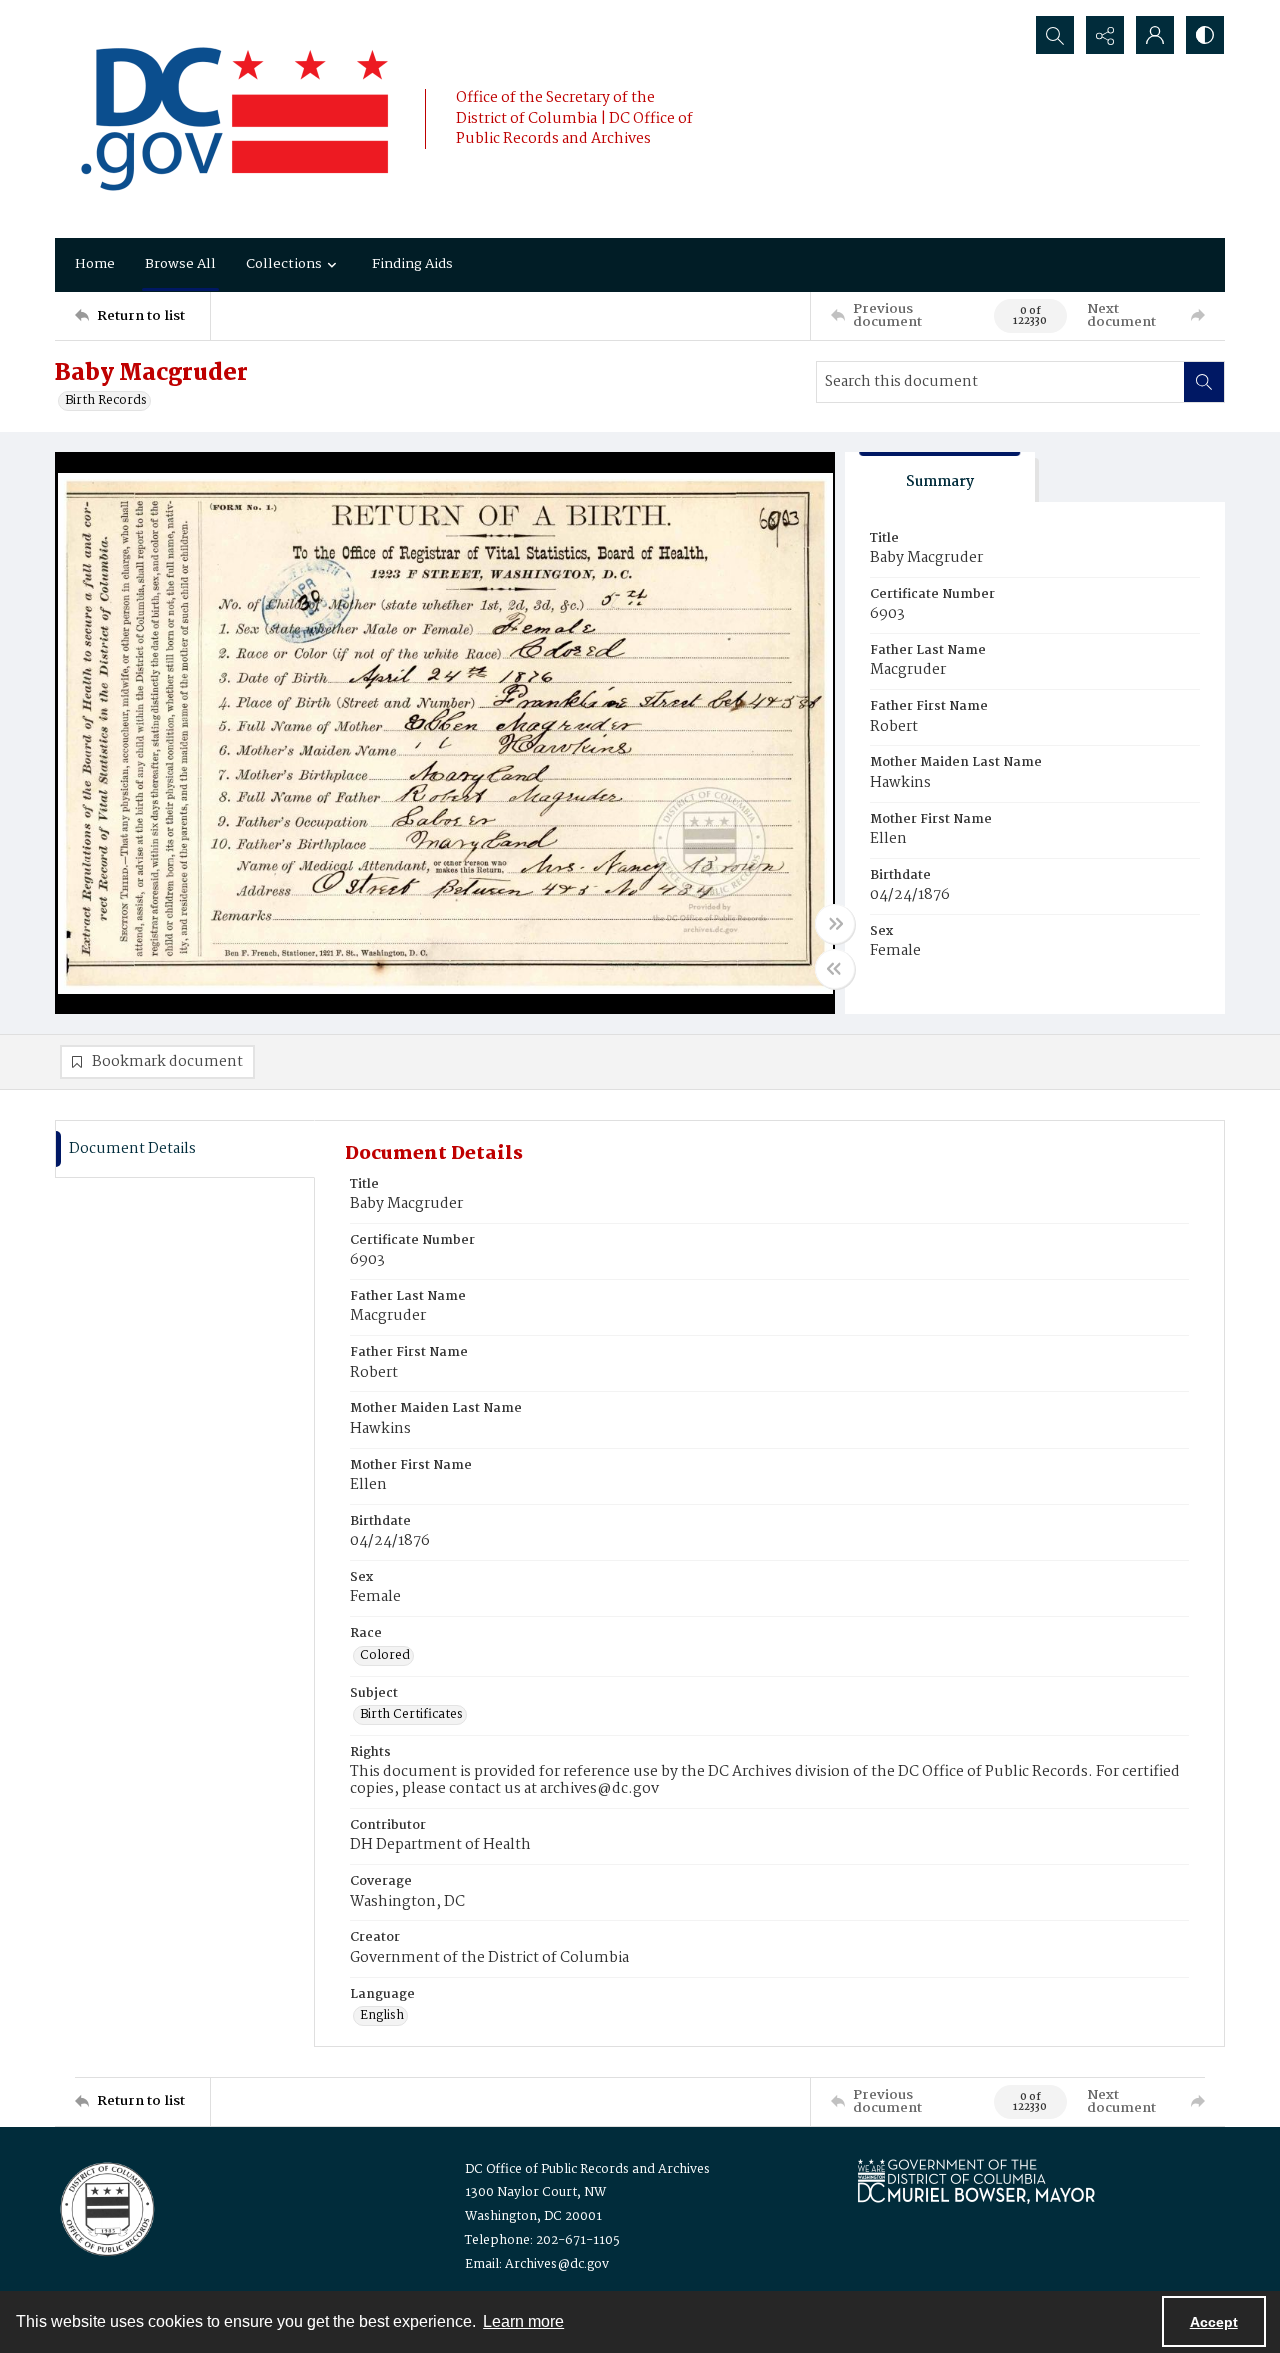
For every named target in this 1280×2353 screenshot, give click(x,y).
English (382, 2016)
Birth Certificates (411, 1715)
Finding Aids (412, 264)
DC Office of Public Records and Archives (587, 2169)
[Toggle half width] (835, 969)
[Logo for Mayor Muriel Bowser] (976, 2180)
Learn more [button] (523, 2321)
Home (95, 264)
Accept (1214, 2322)
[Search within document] (1204, 382)
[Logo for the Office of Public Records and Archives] (105, 2207)
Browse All (180, 264)
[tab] (940, 477)
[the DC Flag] (235, 119)
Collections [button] (284, 264)
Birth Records (106, 401)
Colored (385, 1656)
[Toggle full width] (835, 924)
